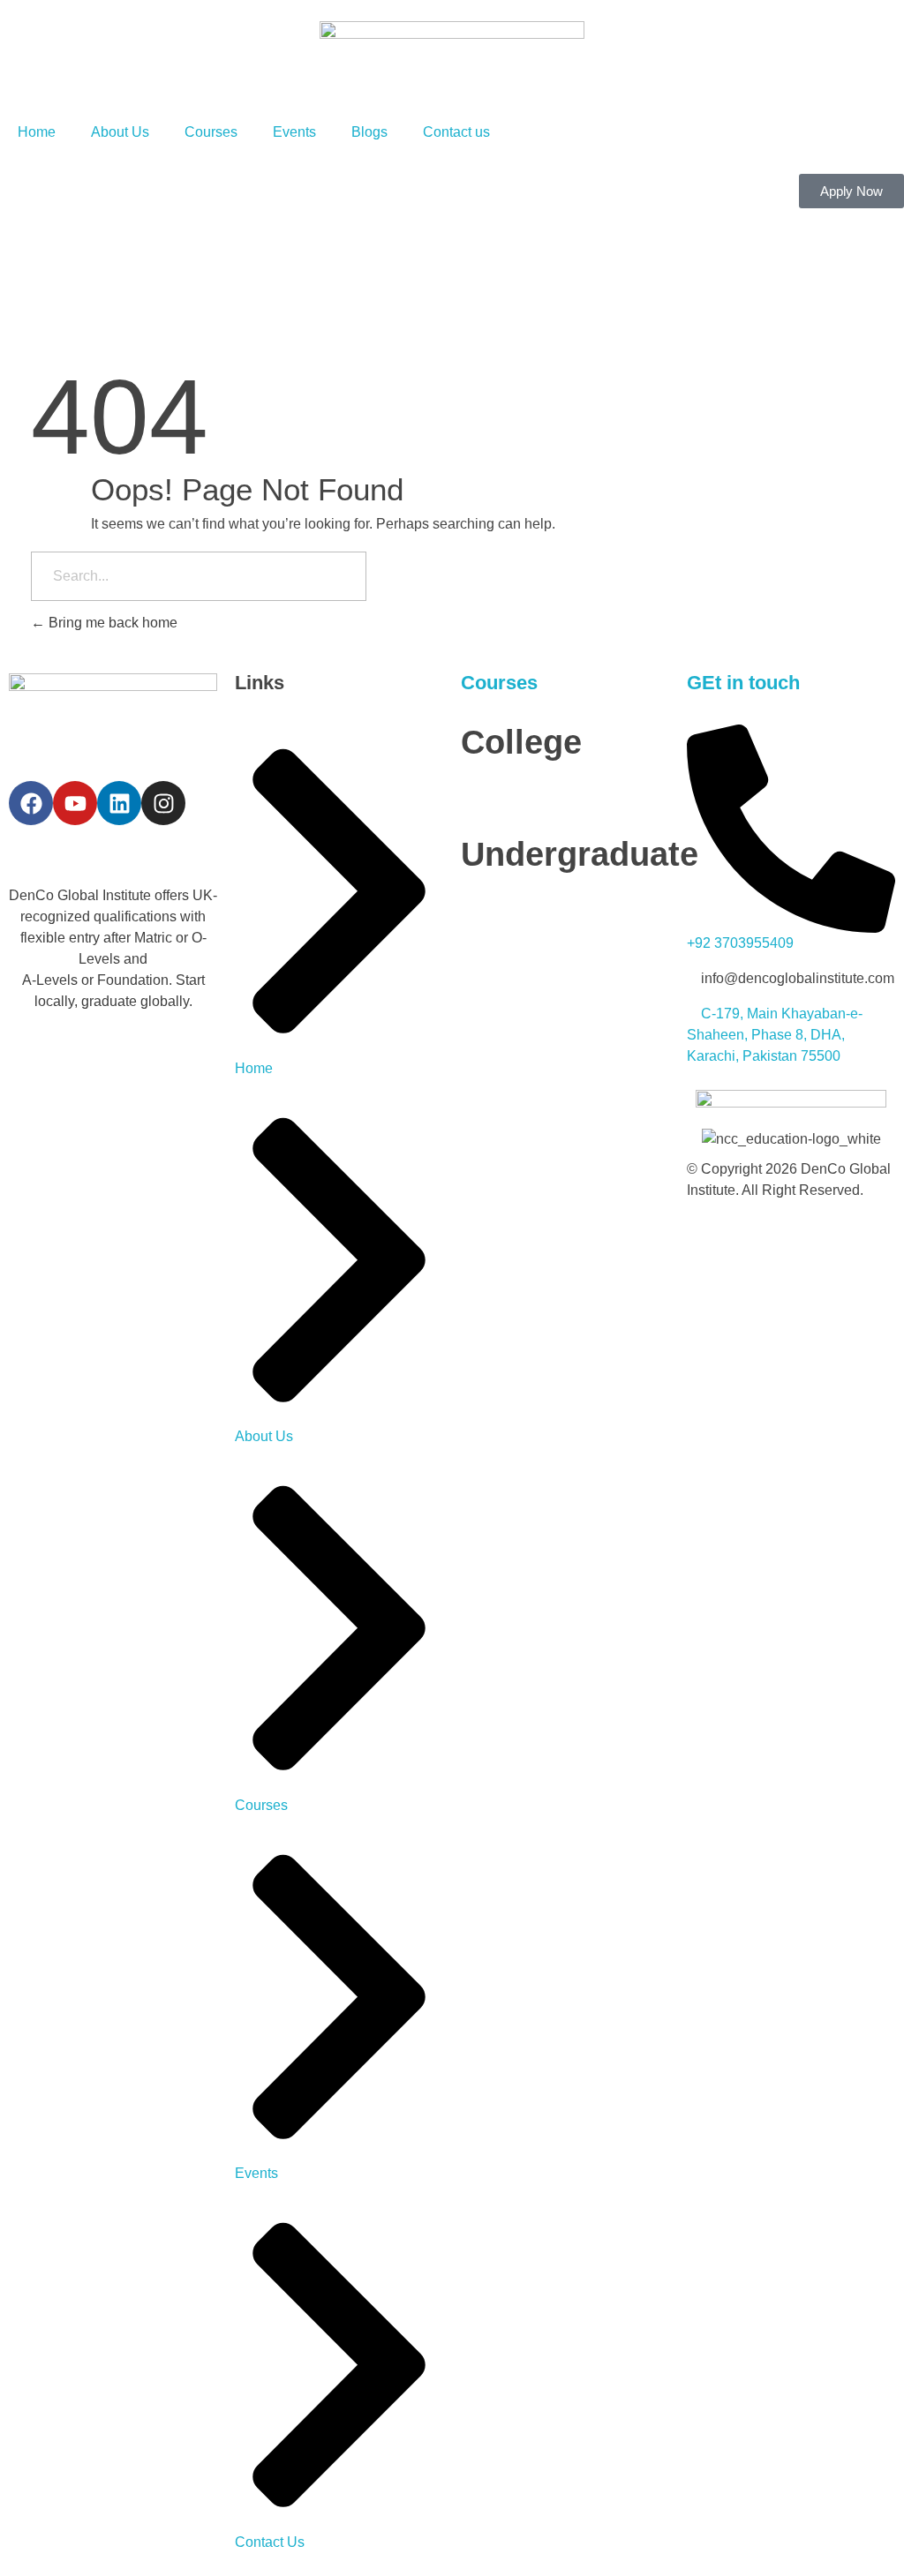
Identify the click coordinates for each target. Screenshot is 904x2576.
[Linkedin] (119, 803)
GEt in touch (743, 683)
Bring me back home (111, 623)
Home (37, 132)
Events (294, 132)
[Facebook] (31, 803)
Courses (211, 132)
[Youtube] (75, 803)
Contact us (456, 132)
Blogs (369, 132)
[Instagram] (163, 803)
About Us (120, 132)
